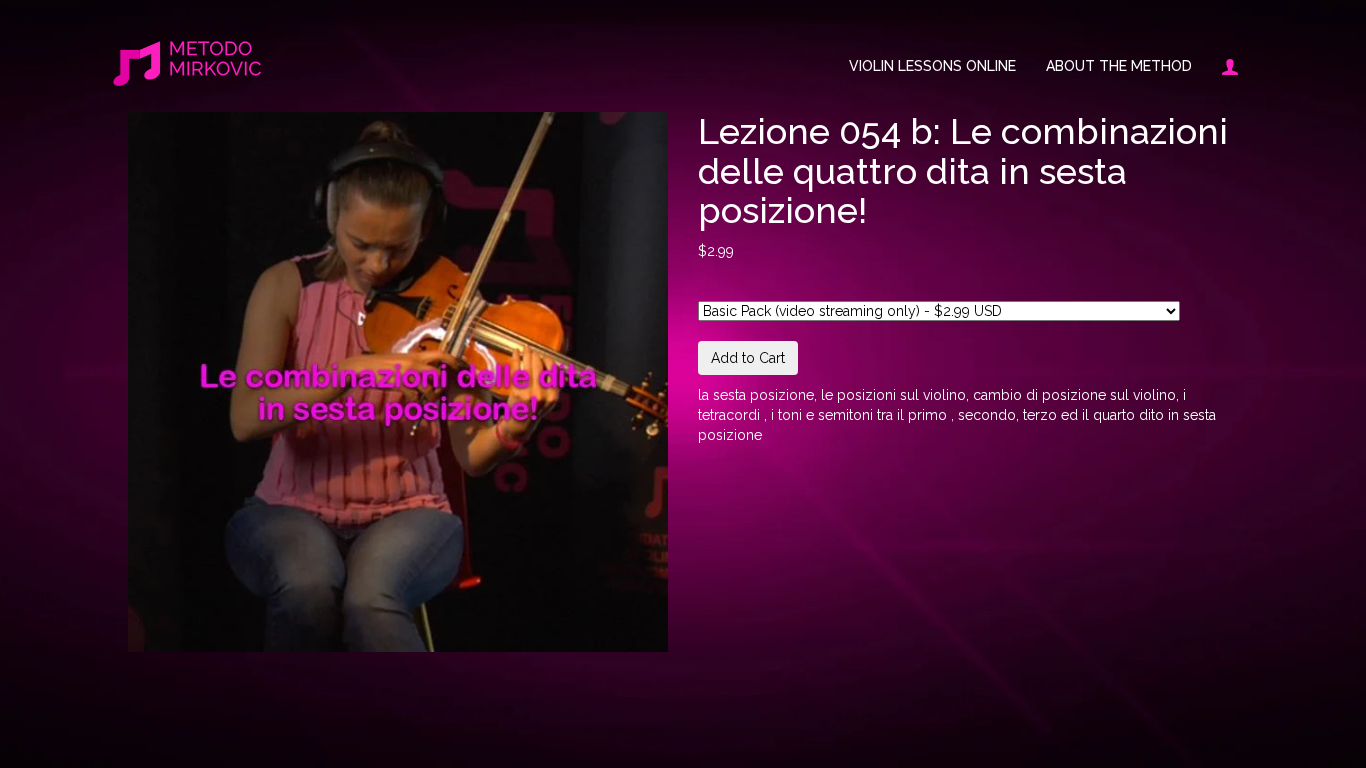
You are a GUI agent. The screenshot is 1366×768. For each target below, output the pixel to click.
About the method (1119, 66)
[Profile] (1222, 66)
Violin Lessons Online (932, 66)
